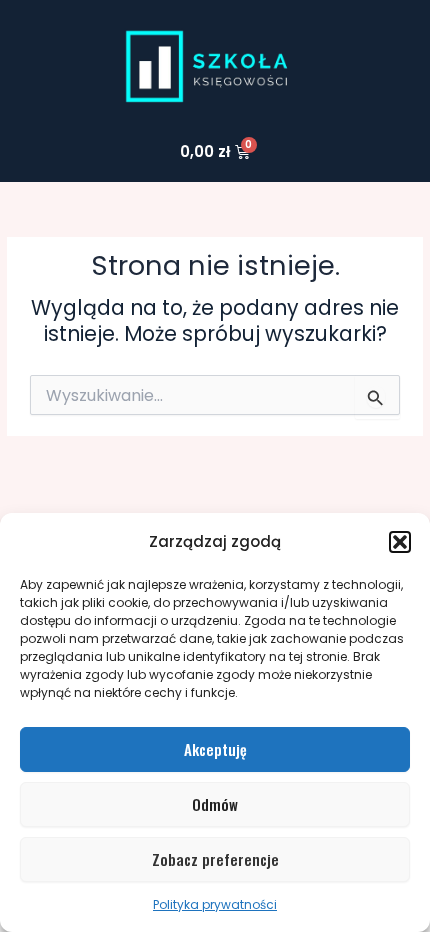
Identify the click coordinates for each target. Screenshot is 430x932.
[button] (400, 542)
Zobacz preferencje (215, 859)
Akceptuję (215, 749)
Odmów (215, 804)
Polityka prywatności (215, 904)
